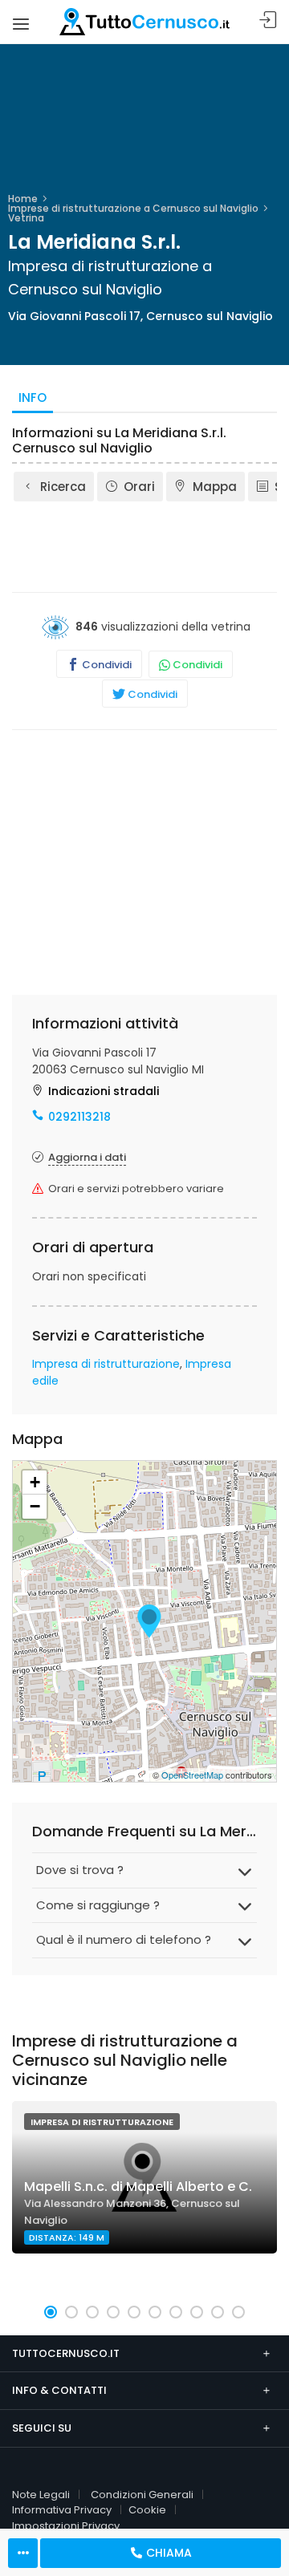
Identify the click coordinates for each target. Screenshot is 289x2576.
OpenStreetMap (192, 1775)
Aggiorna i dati (87, 1157)
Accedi (268, 20)
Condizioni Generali (142, 2495)
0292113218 (79, 1117)
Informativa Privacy (62, 2510)
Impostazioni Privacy (66, 2526)
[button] (51, 2312)
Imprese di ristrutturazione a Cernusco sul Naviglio (133, 208)
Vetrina (26, 218)
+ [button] (35, 1482)
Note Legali (41, 2495)
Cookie (147, 2510)
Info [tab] (33, 398)
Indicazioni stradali (104, 1091)
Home (23, 199)
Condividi (106, 665)
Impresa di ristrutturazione (106, 1364)
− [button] (35, 1506)
